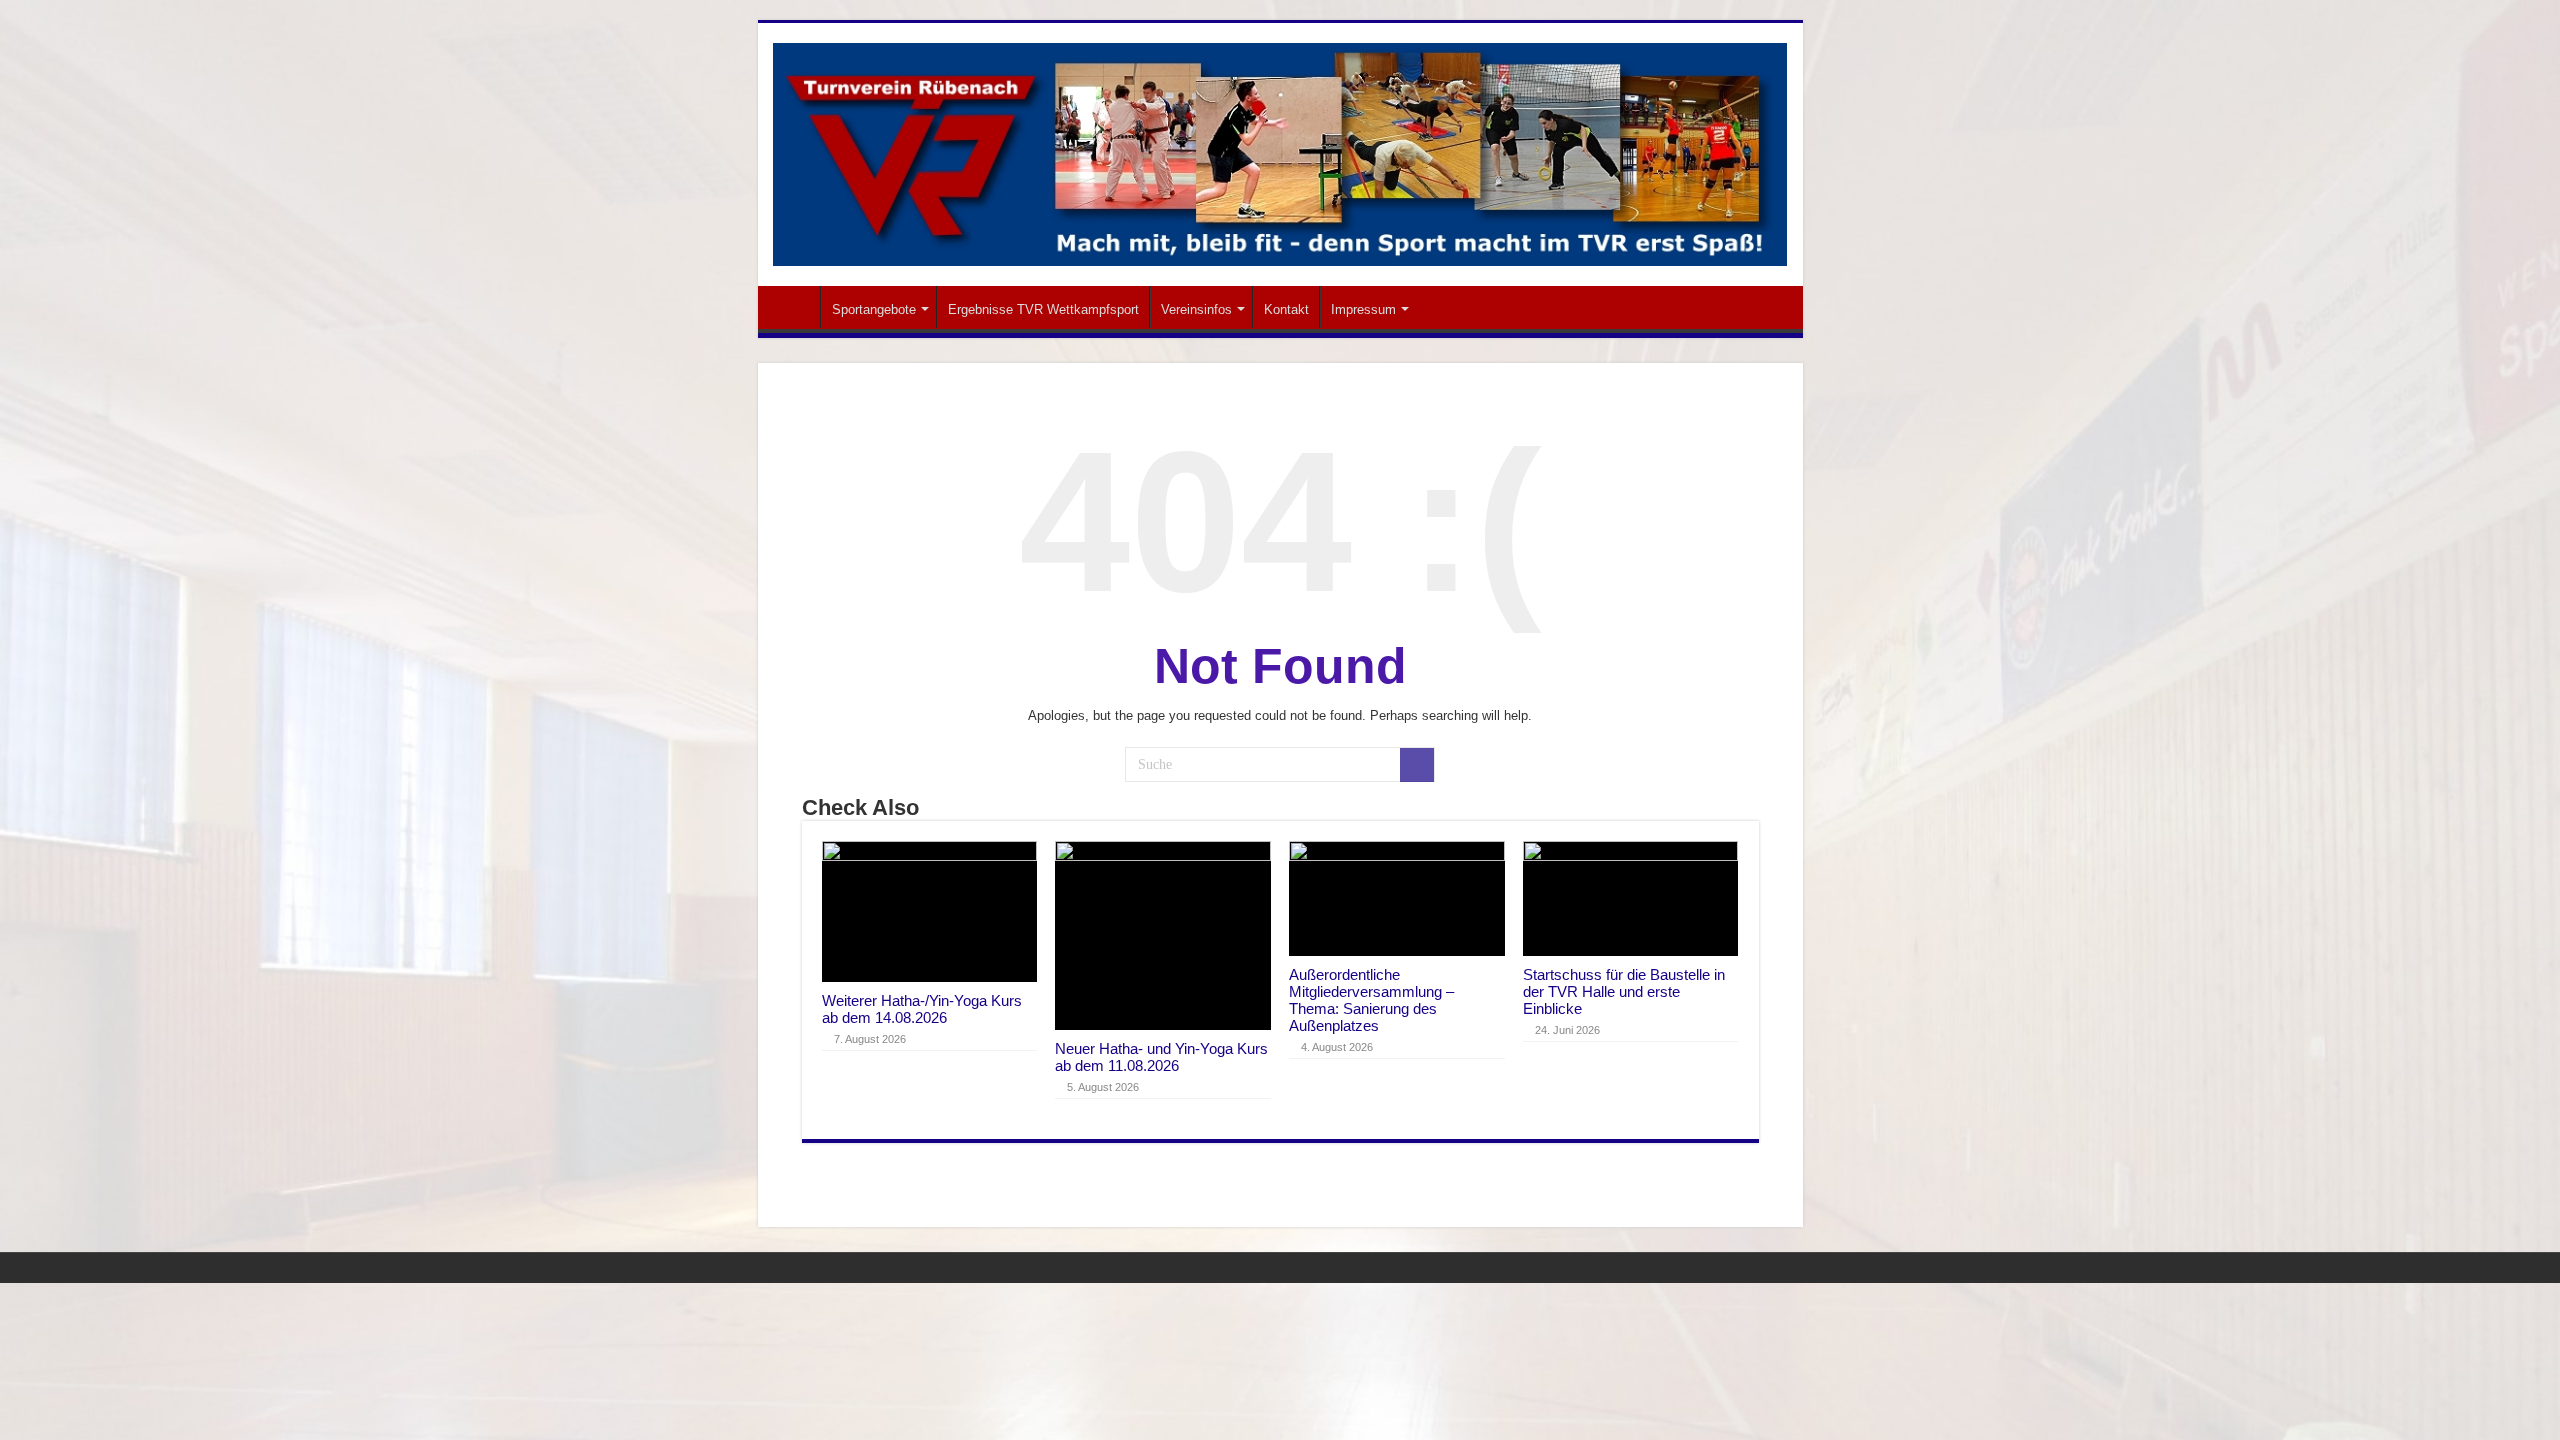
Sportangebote (874, 309)
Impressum (1363, 309)
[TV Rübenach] (1280, 151)
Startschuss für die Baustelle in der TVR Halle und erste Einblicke (1624, 991)
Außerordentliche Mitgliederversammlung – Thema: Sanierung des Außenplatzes (1371, 1000)
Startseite (794, 307)
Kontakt (1286, 309)
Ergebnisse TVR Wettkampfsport (1043, 309)
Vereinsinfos (1196, 309)
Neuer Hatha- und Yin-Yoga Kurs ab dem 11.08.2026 (1161, 1057)
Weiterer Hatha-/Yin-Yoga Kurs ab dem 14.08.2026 (922, 1009)
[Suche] (1417, 765)
